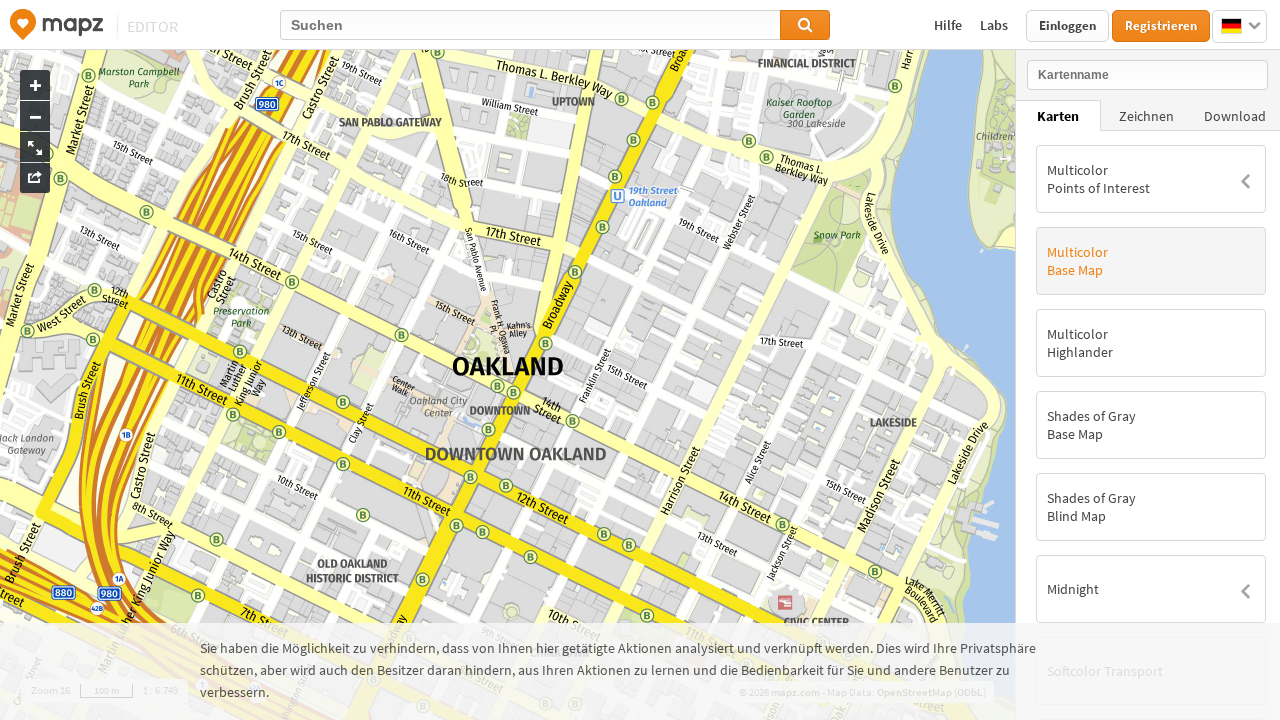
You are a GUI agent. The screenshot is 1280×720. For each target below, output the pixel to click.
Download (1235, 116)
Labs (995, 25)
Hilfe (949, 25)
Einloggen (1067, 25)
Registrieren (1161, 25)
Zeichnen (1146, 116)
